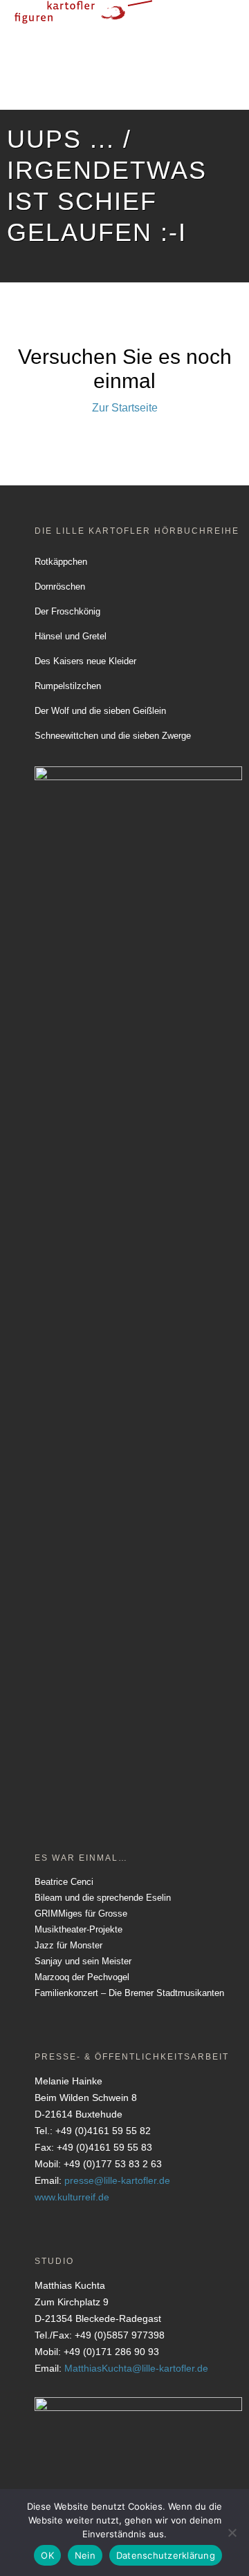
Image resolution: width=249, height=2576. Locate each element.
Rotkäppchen (61, 562)
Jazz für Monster (68, 1945)
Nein (85, 2555)
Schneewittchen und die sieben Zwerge (113, 736)
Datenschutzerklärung (166, 2555)
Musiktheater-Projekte (79, 1929)
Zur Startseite (125, 408)
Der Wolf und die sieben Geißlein (100, 711)
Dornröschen (60, 587)
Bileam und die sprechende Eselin (103, 1898)
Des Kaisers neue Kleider (85, 661)
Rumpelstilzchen (68, 686)
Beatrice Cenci (64, 1882)
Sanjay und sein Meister (83, 1961)
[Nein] (232, 2533)
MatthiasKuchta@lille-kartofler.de (136, 2368)
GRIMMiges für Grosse (81, 1914)
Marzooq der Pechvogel (82, 1977)
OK (47, 2555)
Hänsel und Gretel (71, 636)
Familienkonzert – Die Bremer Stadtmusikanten (129, 1993)
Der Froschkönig (67, 611)
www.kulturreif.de (72, 2197)
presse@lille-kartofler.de (117, 2180)
